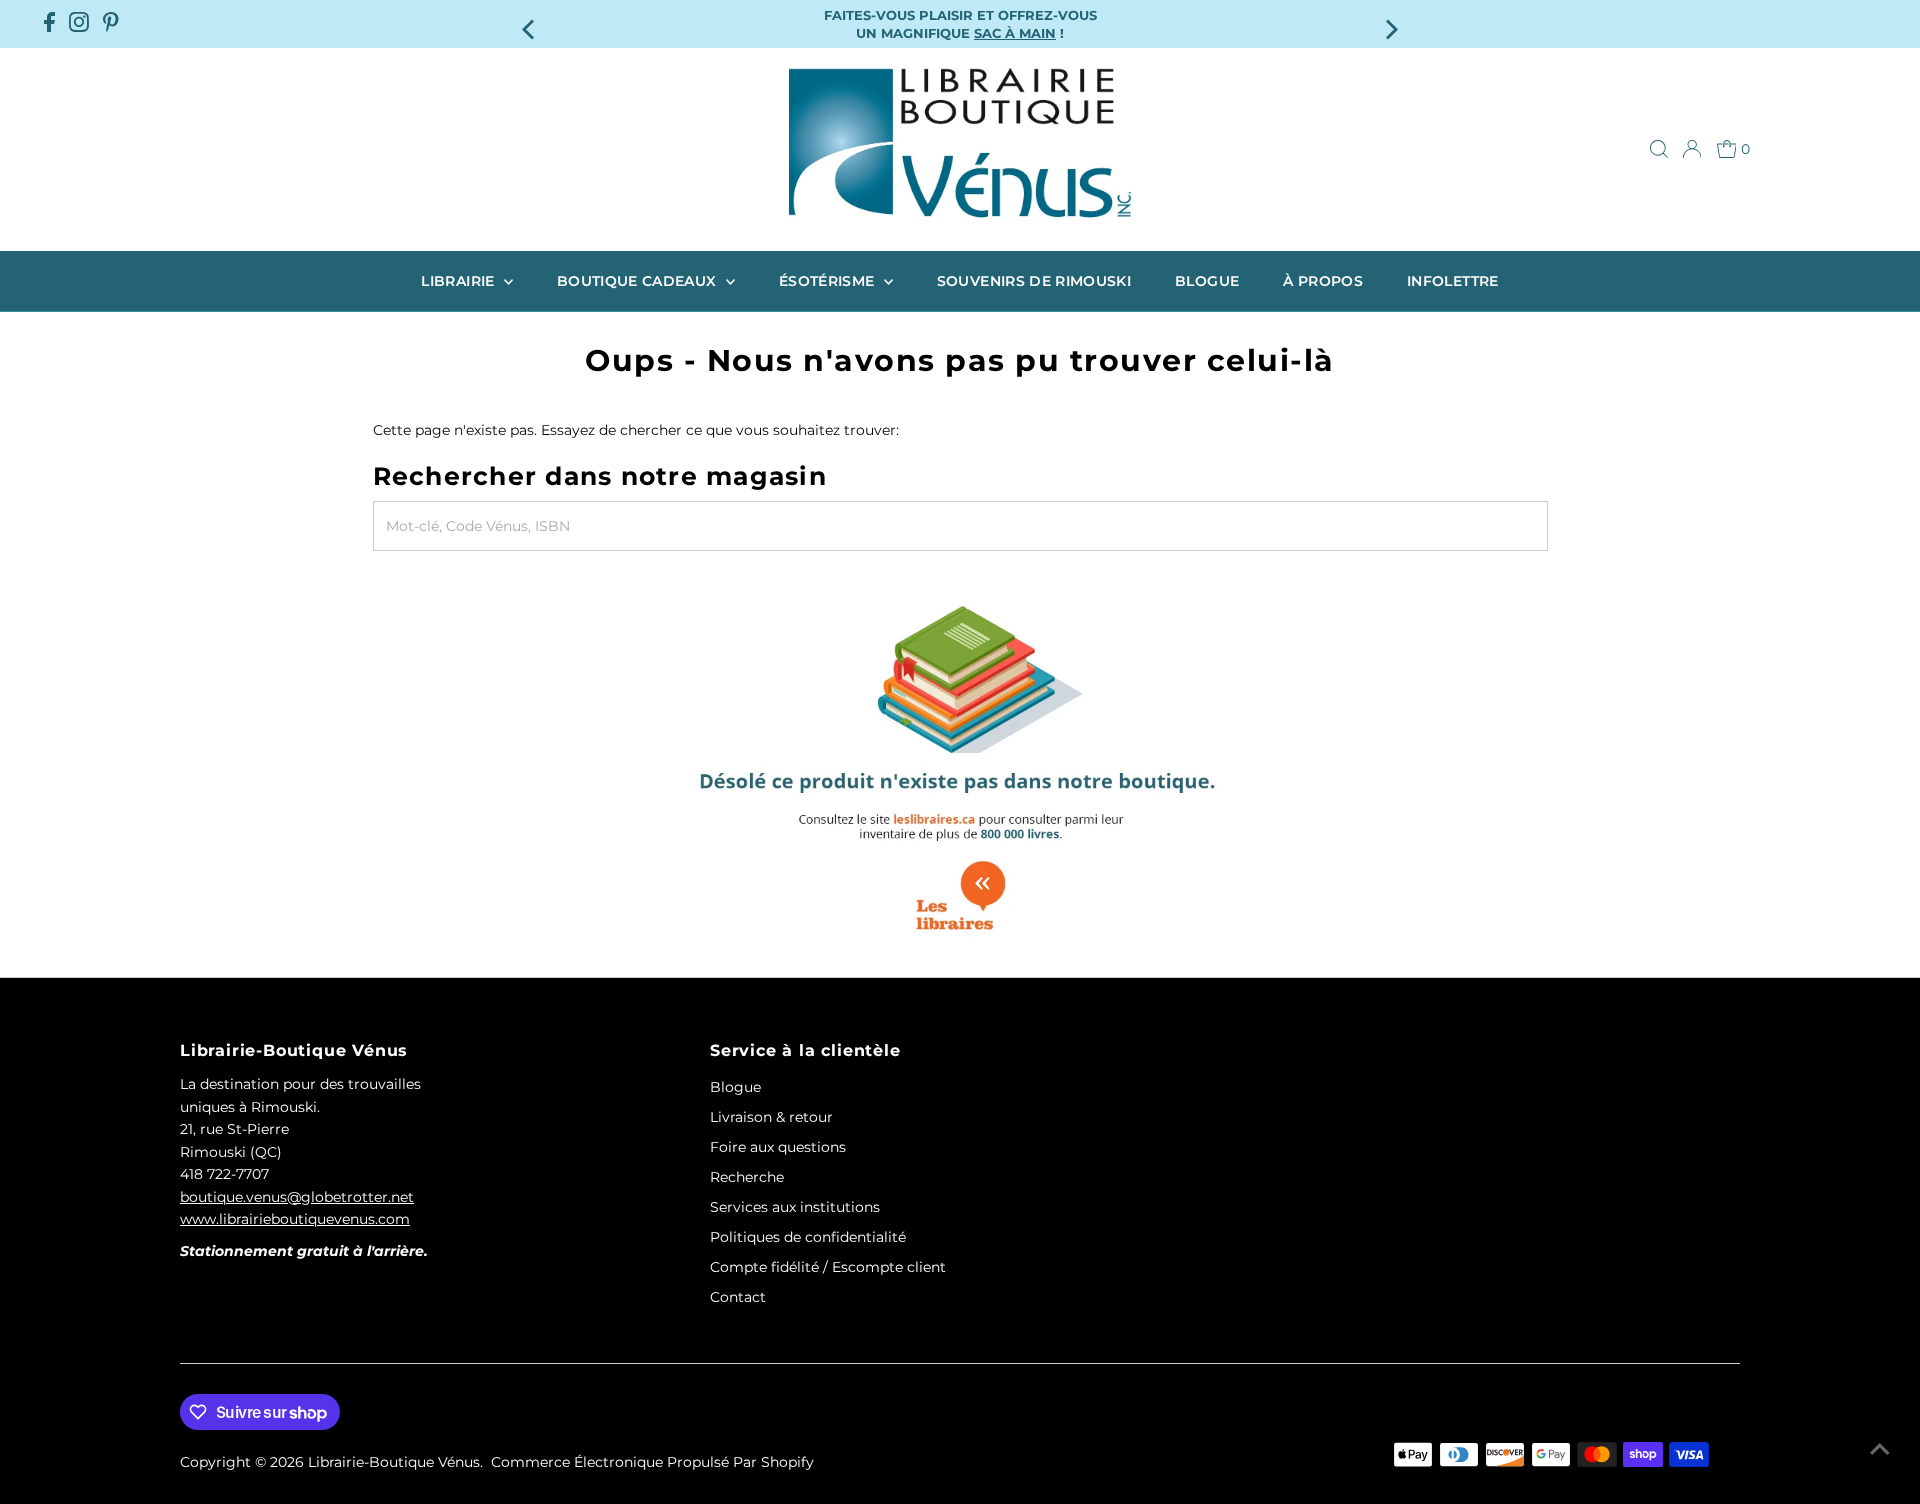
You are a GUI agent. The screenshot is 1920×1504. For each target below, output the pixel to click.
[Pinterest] (111, 24)
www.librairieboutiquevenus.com (295, 1219)
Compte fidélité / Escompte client (828, 1267)
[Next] (1390, 23)
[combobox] (960, 526)
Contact (738, 1297)
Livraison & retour (771, 1117)
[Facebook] (49, 24)
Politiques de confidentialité (808, 1237)
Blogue (1207, 281)
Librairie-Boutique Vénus (394, 1462)
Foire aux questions (778, 1147)
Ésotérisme (829, 281)
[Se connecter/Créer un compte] (1692, 149)
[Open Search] (1659, 149)
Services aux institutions (795, 1207)
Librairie (460, 281)
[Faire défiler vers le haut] (1880, 1449)
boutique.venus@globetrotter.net (297, 1197)
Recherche (747, 1177)
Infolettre (1453, 281)
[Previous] (529, 23)
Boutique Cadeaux (639, 281)
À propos (1323, 281)
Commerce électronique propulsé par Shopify (652, 1462)
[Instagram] (79, 24)
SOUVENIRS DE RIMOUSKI (1034, 281)
